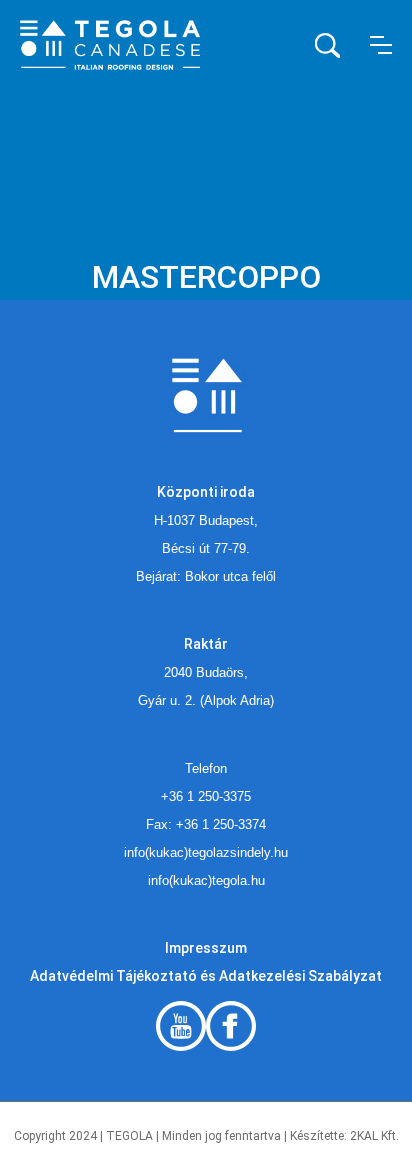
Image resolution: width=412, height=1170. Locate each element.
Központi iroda (206, 492)
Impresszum (206, 948)
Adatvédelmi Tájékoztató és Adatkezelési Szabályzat (206, 976)
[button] (381, 45)
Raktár (206, 644)
